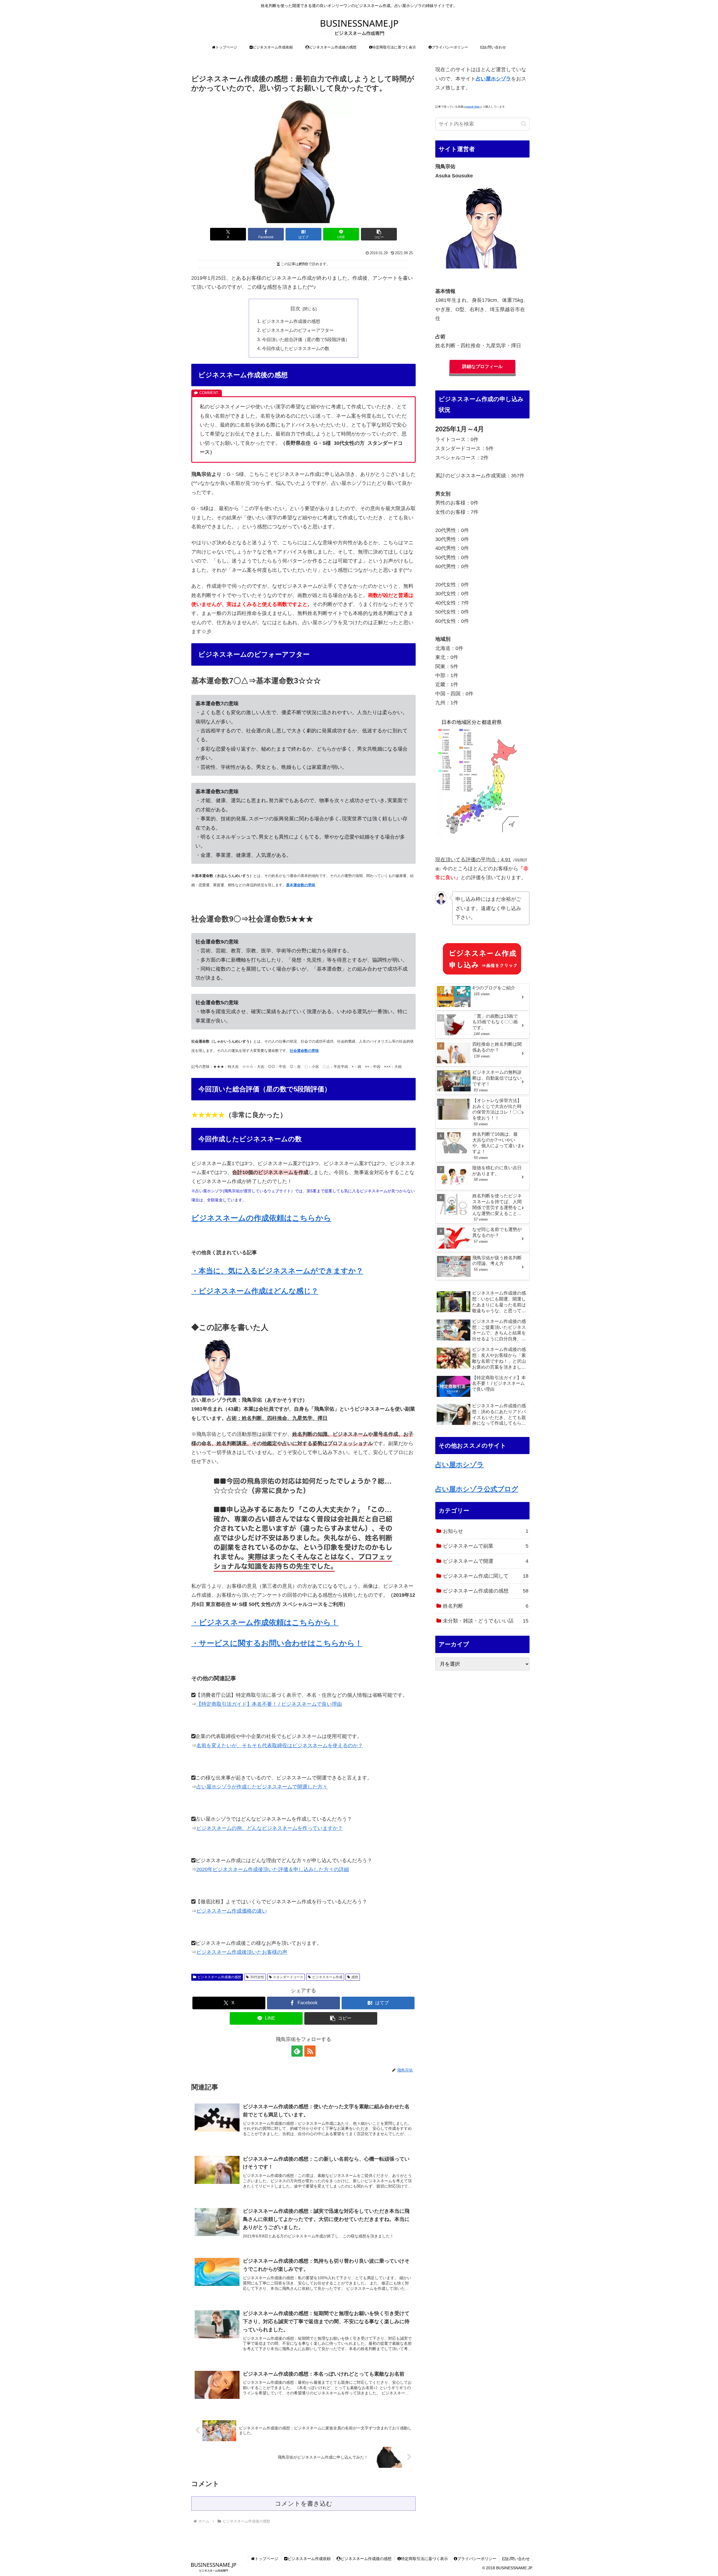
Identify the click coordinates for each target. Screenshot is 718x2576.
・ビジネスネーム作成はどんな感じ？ (255, 1291)
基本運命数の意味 (301, 885)
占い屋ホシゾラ (460, 1465)
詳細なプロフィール (482, 366)
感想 (355, 1977)
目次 (295, 309)
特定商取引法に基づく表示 (424, 2559)
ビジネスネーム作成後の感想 (291, 321)
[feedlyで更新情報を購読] (297, 2051)
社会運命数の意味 (304, 1051)
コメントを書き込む (304, 2504)
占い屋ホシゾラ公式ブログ (477, 1489)
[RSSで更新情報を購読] (310, 2051)
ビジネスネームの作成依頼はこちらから (261, 1218)
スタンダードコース (288, 1977)
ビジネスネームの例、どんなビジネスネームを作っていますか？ (270, 1828)
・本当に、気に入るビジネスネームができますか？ (277, 1271)
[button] (379, 234)
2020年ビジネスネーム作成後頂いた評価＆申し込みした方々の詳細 (273, 1869)
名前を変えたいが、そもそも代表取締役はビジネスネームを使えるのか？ (280, 1746)
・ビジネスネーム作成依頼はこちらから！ (265, 1623)
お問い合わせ (518, 2559)
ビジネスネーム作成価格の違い (232, 1911)
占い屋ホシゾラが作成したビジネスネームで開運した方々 (262, 1787)
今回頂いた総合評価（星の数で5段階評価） (306, 339)
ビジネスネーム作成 (327, 1977)
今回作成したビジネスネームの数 (296, 348)
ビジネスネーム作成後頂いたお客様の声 (242, 1952)
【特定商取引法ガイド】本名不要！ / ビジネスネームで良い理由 (269, 1704)
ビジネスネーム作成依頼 (309, 2559)
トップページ (266, 2559)
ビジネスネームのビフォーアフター (298, 330)
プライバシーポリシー (477, 2559)
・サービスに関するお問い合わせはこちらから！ (277, 1643)
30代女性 (257, 1977)
